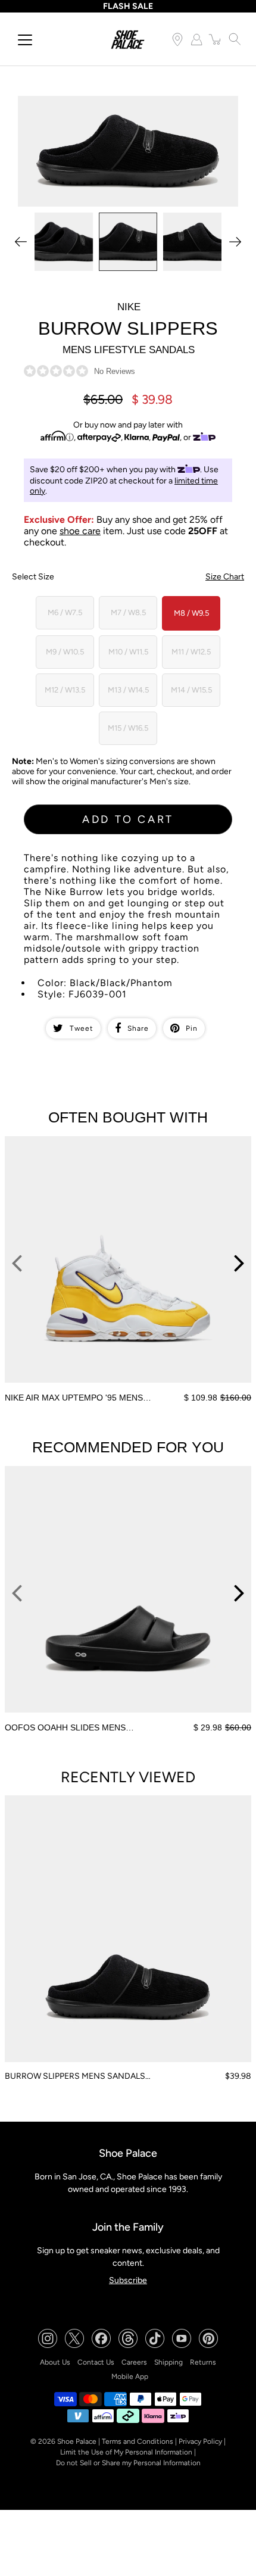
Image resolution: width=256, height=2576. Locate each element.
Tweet (82, 1028)
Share (138, 1028)
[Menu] (25, 40)
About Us (55, 2362)
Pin (192, 1028)
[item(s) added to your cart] (216, 39)
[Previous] (21, 242)
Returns (203, 2362)
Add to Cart (128, 819)
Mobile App (130, 2377)
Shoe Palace (77, 2441)
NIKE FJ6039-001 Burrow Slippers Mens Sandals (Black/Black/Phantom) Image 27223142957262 (109, 106)
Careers (134, 2362)
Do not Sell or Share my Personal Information (128, 2463)
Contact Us (96, 2362)
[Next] (235, 242)
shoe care (80, 531)
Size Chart (225, 577)
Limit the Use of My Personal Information (126, 2452)
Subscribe (128, 2280)
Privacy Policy (200, 2441)
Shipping (168, 2362)
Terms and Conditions (138, 2441)
